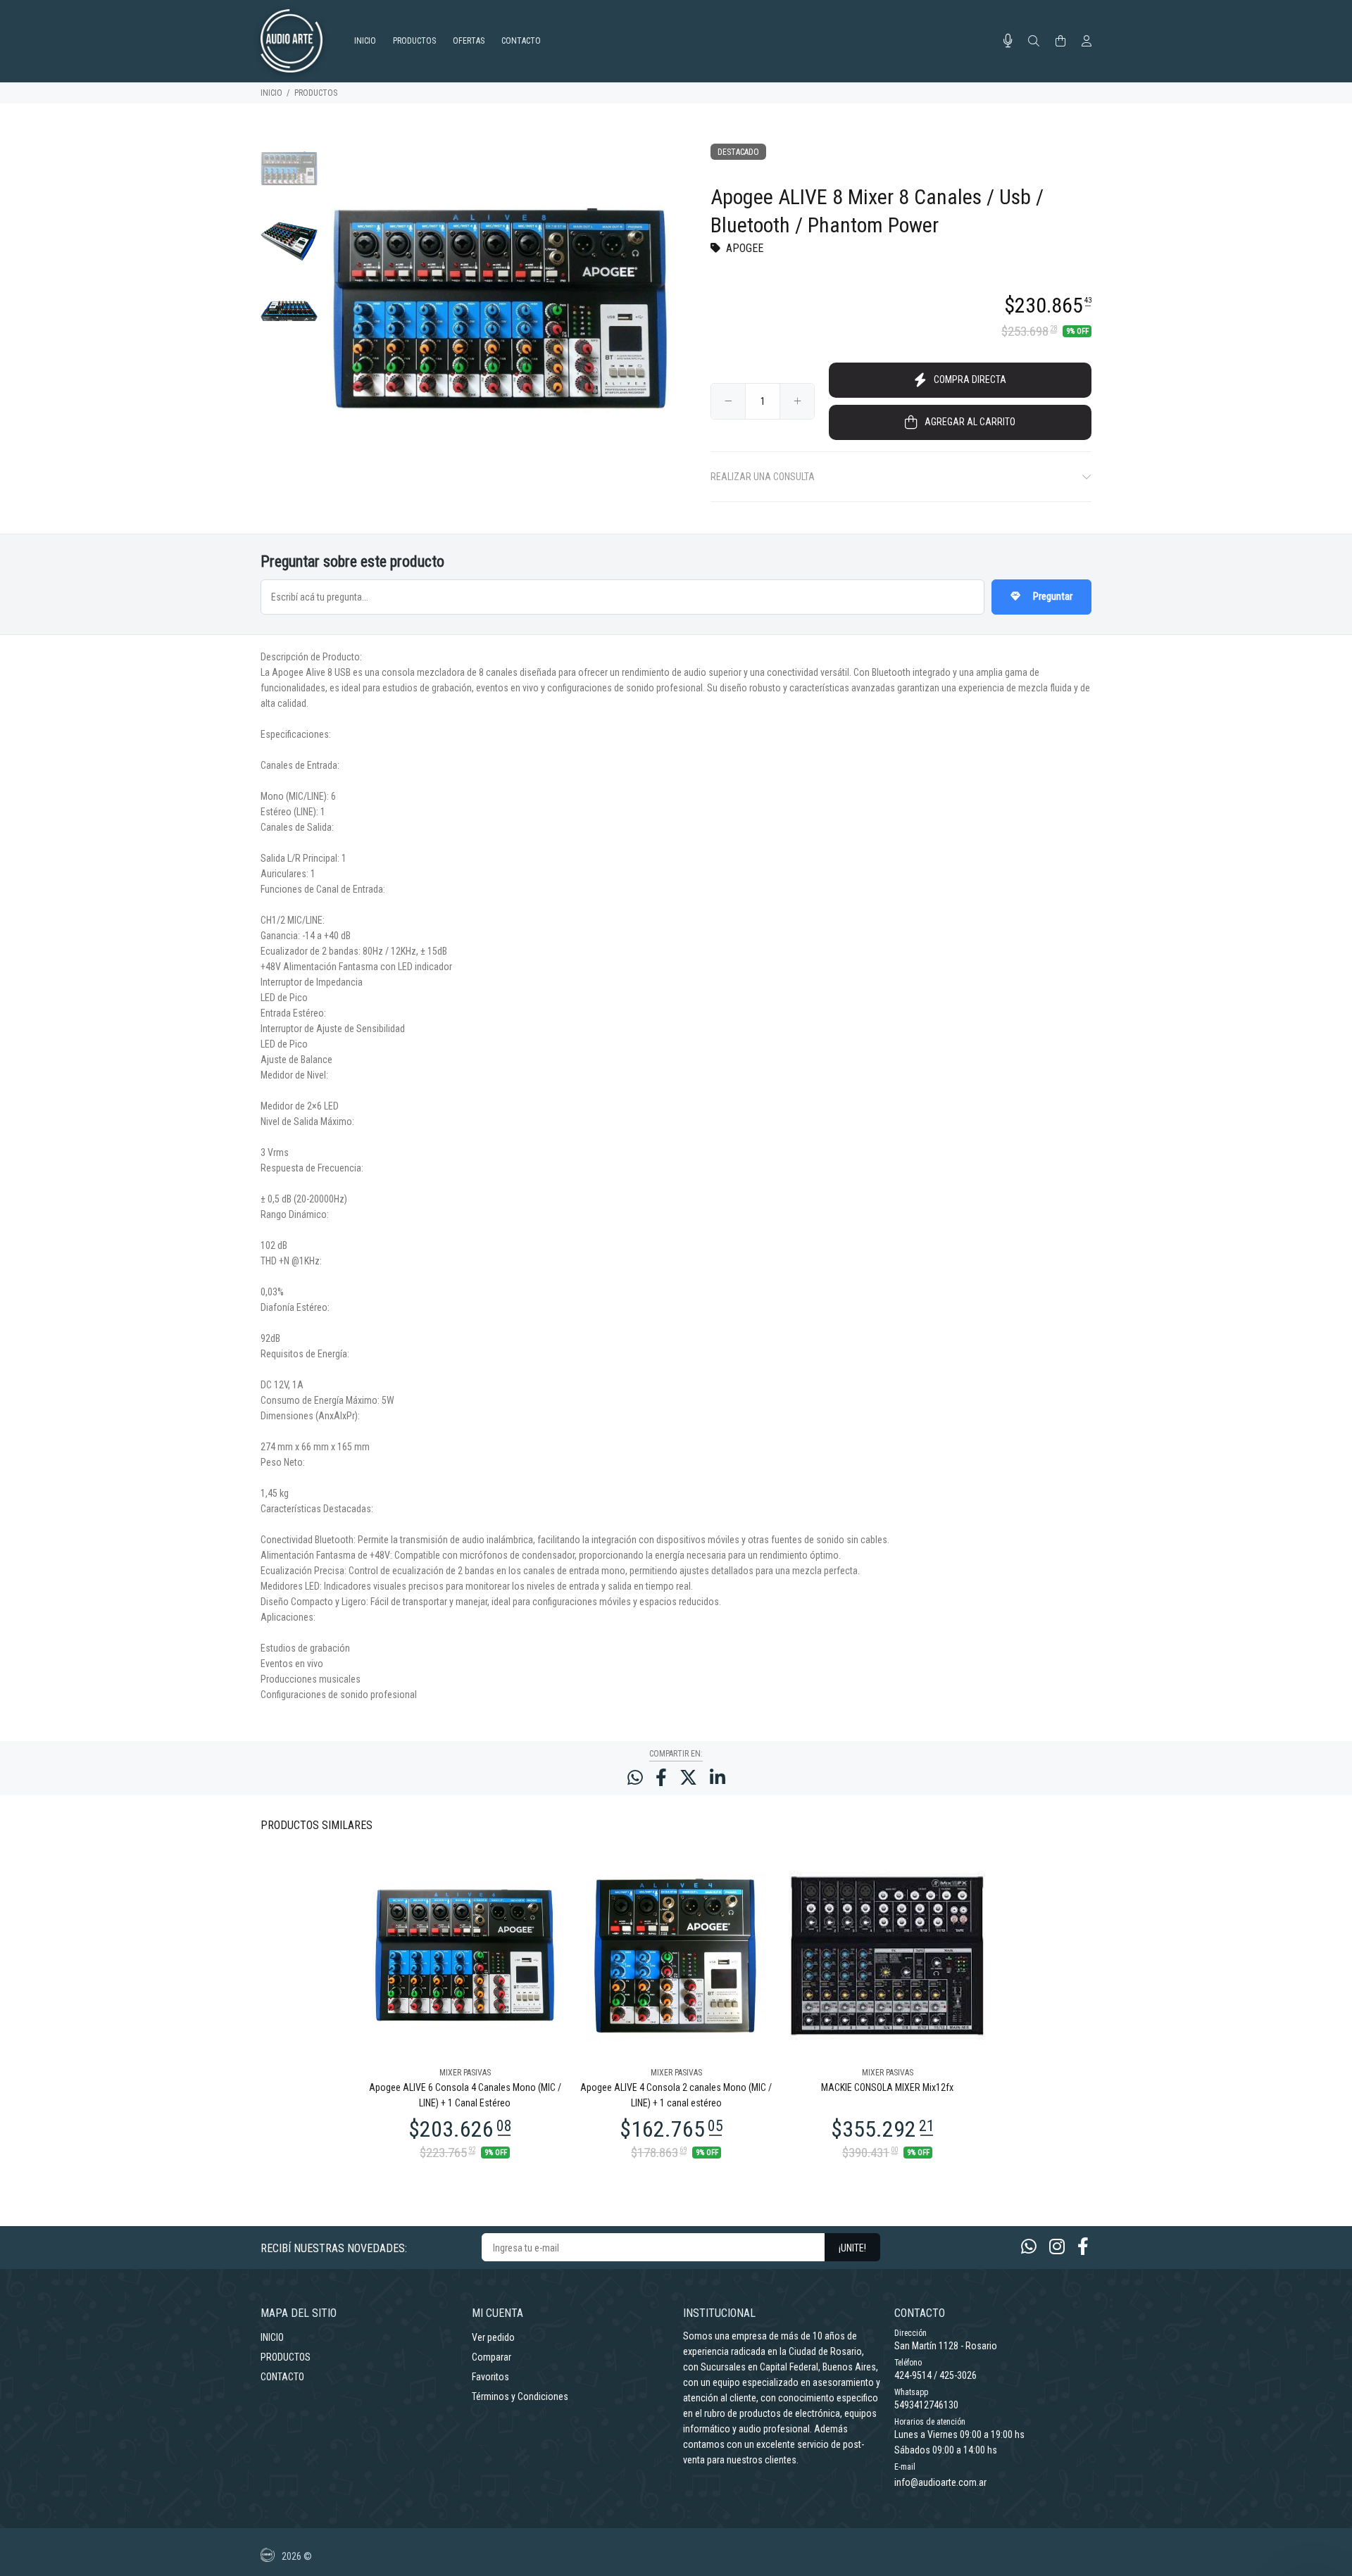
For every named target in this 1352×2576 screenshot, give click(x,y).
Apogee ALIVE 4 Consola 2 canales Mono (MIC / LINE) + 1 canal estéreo (676, 2095)
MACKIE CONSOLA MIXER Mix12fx (887, 2087)
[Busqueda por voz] (1008, 41)
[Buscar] (1034, 42)
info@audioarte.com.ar (940, 2482)
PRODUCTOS (316, 93)
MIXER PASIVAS (465, 2073)
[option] (289, 176)
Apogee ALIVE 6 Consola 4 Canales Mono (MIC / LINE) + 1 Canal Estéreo (465, 2095)
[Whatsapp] (1029, 2247)
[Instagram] (1057, 2247)
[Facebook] (1083, 2247)
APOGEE (745, 248)
